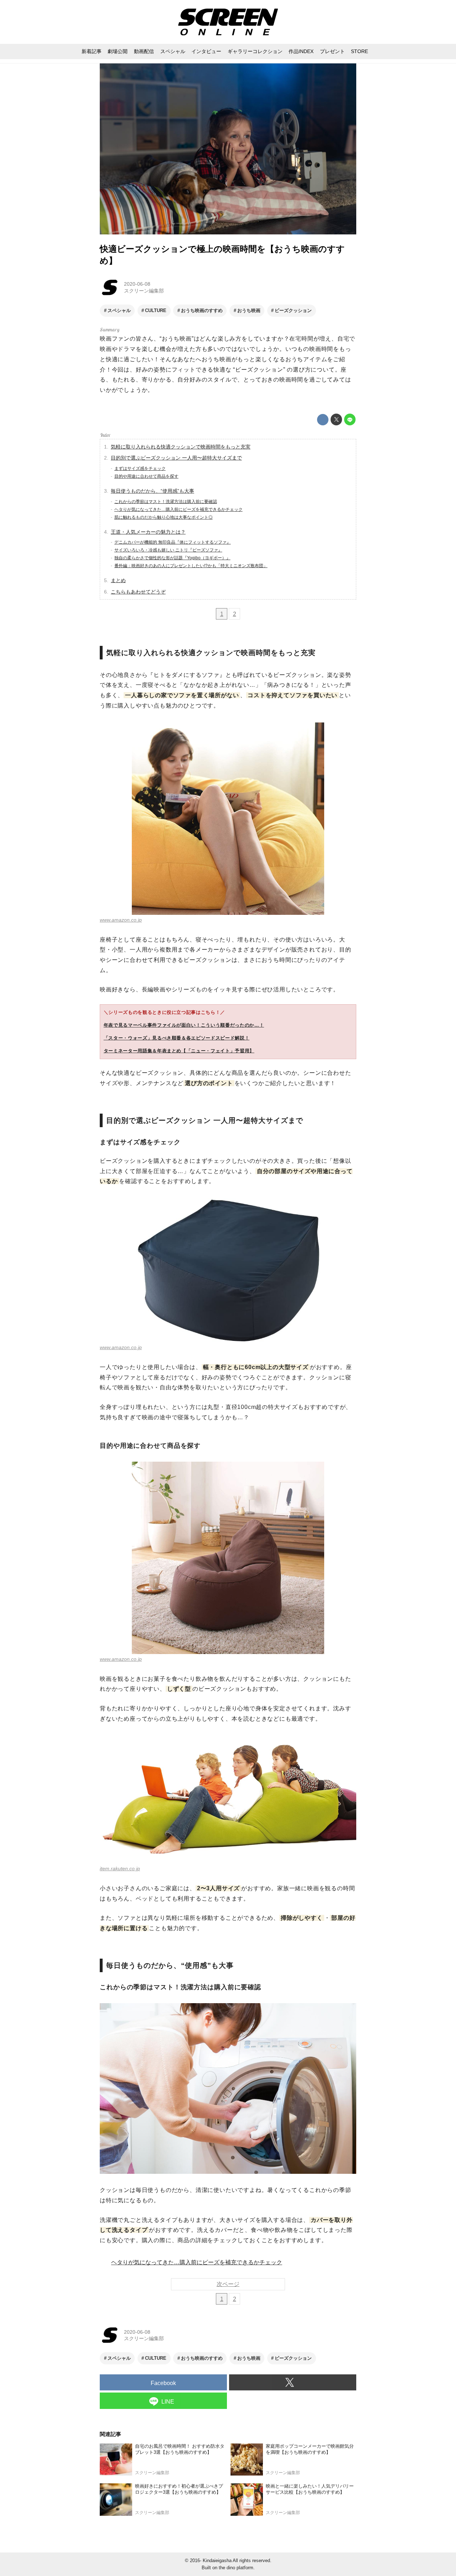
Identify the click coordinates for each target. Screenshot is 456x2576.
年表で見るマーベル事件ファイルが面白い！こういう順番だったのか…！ (184, 1025)
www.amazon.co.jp (121, 920)
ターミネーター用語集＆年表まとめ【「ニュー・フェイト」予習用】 (179, 1051)
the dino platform (236, 2568)
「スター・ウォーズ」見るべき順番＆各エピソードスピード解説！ (177, 1038)
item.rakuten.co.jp (120, 1868)
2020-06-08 (137, 284)
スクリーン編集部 (144, 291)
